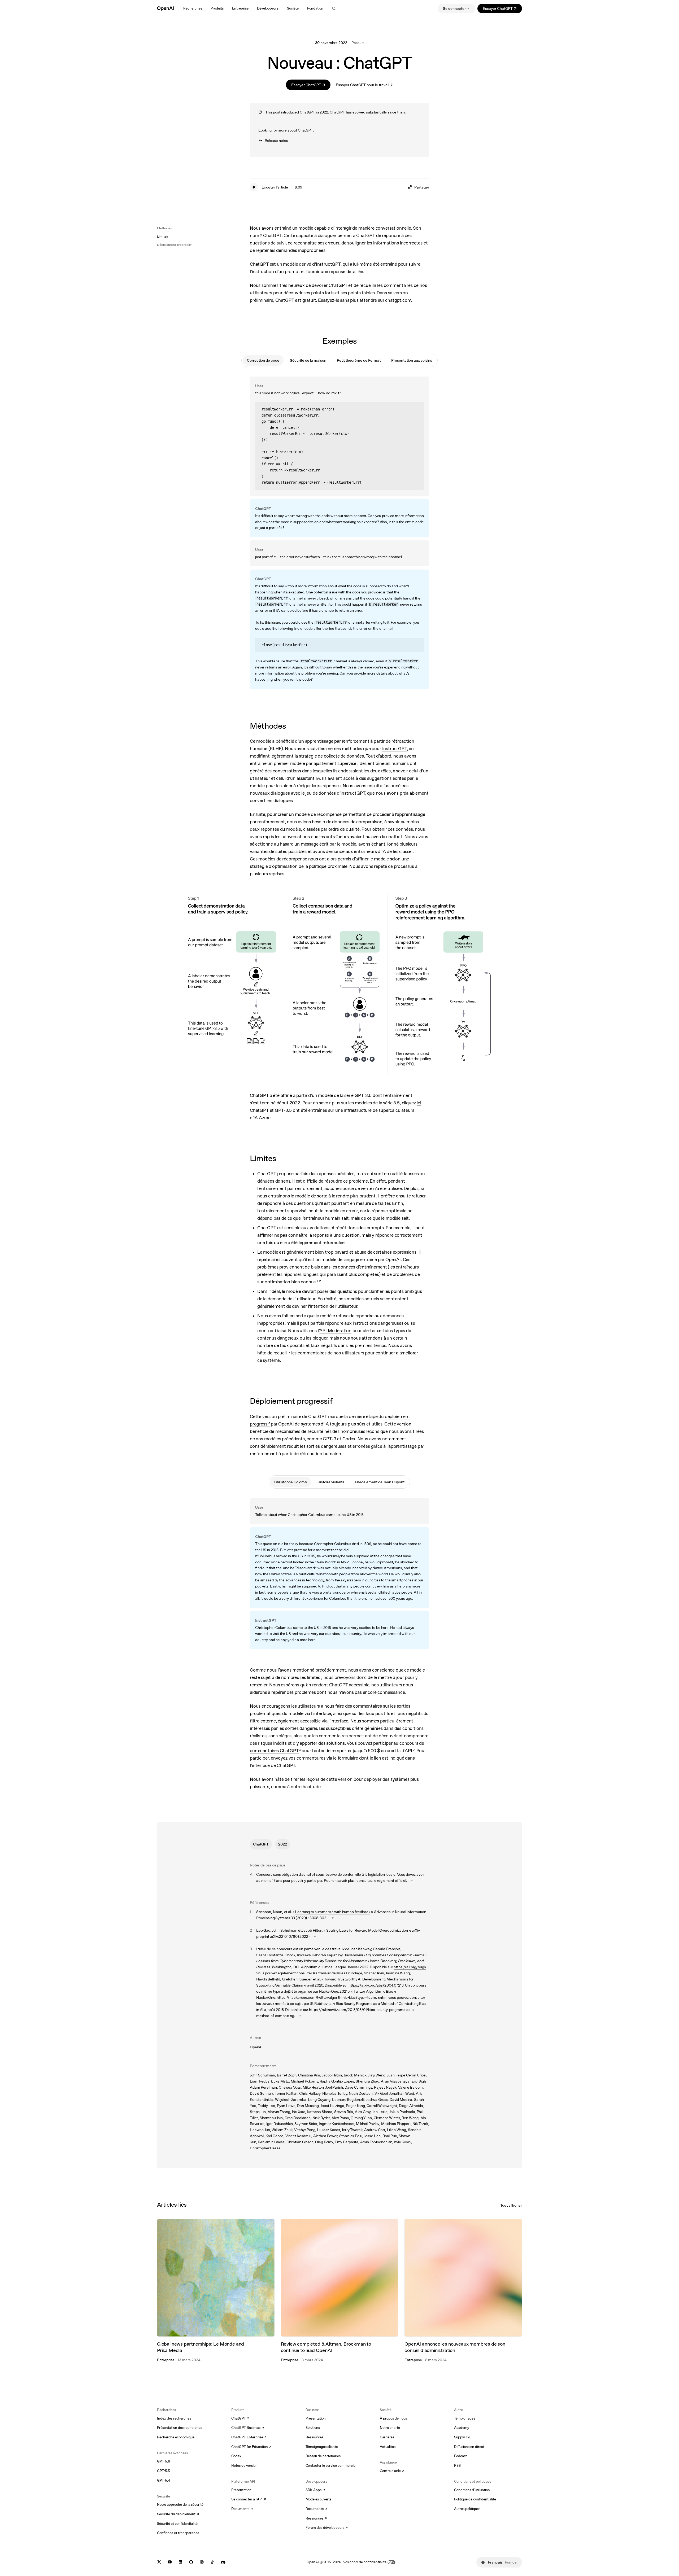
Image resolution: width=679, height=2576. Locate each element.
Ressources (314, 2437)
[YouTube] (170, 2562)
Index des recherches (174, 2418)
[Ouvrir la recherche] (334, 8)
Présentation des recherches (180, 2428)
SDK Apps (315, 2490)
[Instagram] (202, 2562)
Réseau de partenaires (323, 2456)
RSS (457, 2466)
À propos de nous (393, 2418)
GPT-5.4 (164, 2480)
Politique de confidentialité (475, 2499)
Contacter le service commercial (331, 2466)
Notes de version (244, 2466)
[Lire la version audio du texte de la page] (254, 187)
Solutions (313, 2428)
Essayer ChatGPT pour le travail (362, 85)
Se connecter (454, 8)
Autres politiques (467, 2509)
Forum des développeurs (327, 2528)
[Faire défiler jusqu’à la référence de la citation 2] (315, 1936)
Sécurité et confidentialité (177, 2524)
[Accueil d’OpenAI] (165, 8)
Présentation (241, 2490)
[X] (159, 2562)
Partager (422, 187)
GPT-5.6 (164, 2461)
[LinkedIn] (180, 2562)
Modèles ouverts (318, 2499)
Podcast (460, 2456)
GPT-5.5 (164, 2471)
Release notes (273, 141)
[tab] (263, 360)
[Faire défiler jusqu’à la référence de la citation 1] (333, 1918)
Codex (236, 2456)
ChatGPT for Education (251, 2447)
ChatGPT (261, 1844)
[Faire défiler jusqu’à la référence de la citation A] (412, 1880)
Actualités (388, 2447)
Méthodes (164, 228)
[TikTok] (212, 2562)
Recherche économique (176, 2437)
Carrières (387, 2437)
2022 (283, 1844)
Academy (462, 2428)
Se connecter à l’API (249, 2500)
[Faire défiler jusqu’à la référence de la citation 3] (300, 2016)
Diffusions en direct (469, 2447)
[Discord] (223, 2562)
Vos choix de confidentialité (365, 2562)
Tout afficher (511, 2205)
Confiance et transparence (178, 2533)
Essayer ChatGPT (502, 9)
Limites (162, 237)
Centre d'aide (392, 2471)
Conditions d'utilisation (472, 2490)
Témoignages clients (322, 2447)
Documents (242, 2509)
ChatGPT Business (248, 2428)
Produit (358, 43)
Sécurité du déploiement (178, 2514)
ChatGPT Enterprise (249, 2438)
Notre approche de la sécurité (180, 2505)
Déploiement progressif (174, 245)
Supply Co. (462, 2437)
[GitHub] (191, 2562)
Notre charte (390, 2428)
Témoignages (465, 2418)
